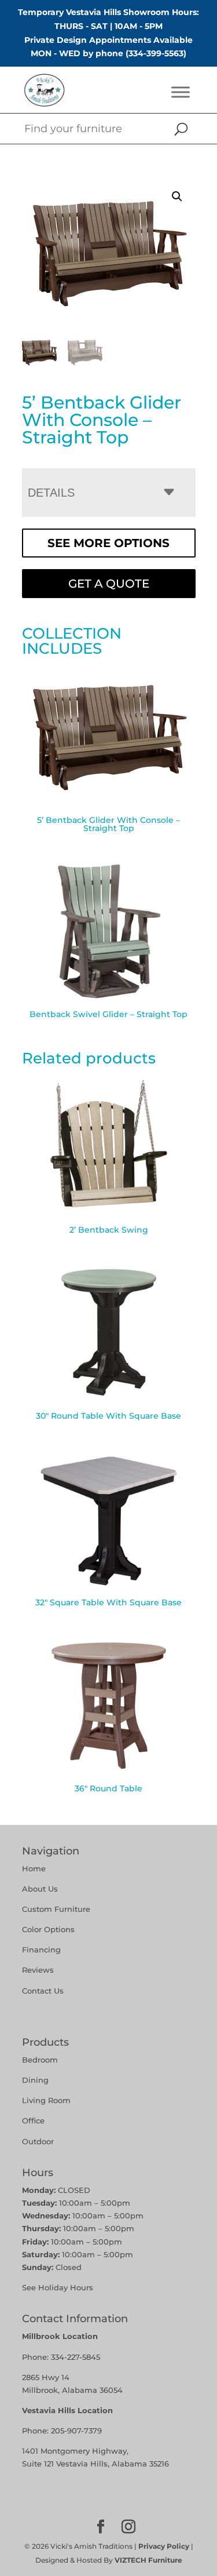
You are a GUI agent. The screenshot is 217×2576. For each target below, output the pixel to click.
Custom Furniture (56, 1909)
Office (33, 2120)
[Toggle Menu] (181, 92)
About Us (40, 1889)
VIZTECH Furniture (148, 2560)
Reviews (38, 1970)
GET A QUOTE (109, 584)
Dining (36, 2080)
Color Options (48, 1929)
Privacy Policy (164, 2546)
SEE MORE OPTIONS (108, 543)
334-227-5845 (76, 2357)
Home (34, 1868)
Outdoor (38, 2141)
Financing (41, 1950)
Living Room (46, 2100)
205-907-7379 (76, 2431)
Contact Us (43, 1991)
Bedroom (40, 2060)
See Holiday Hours (58, 2287)
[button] (177, 196)
